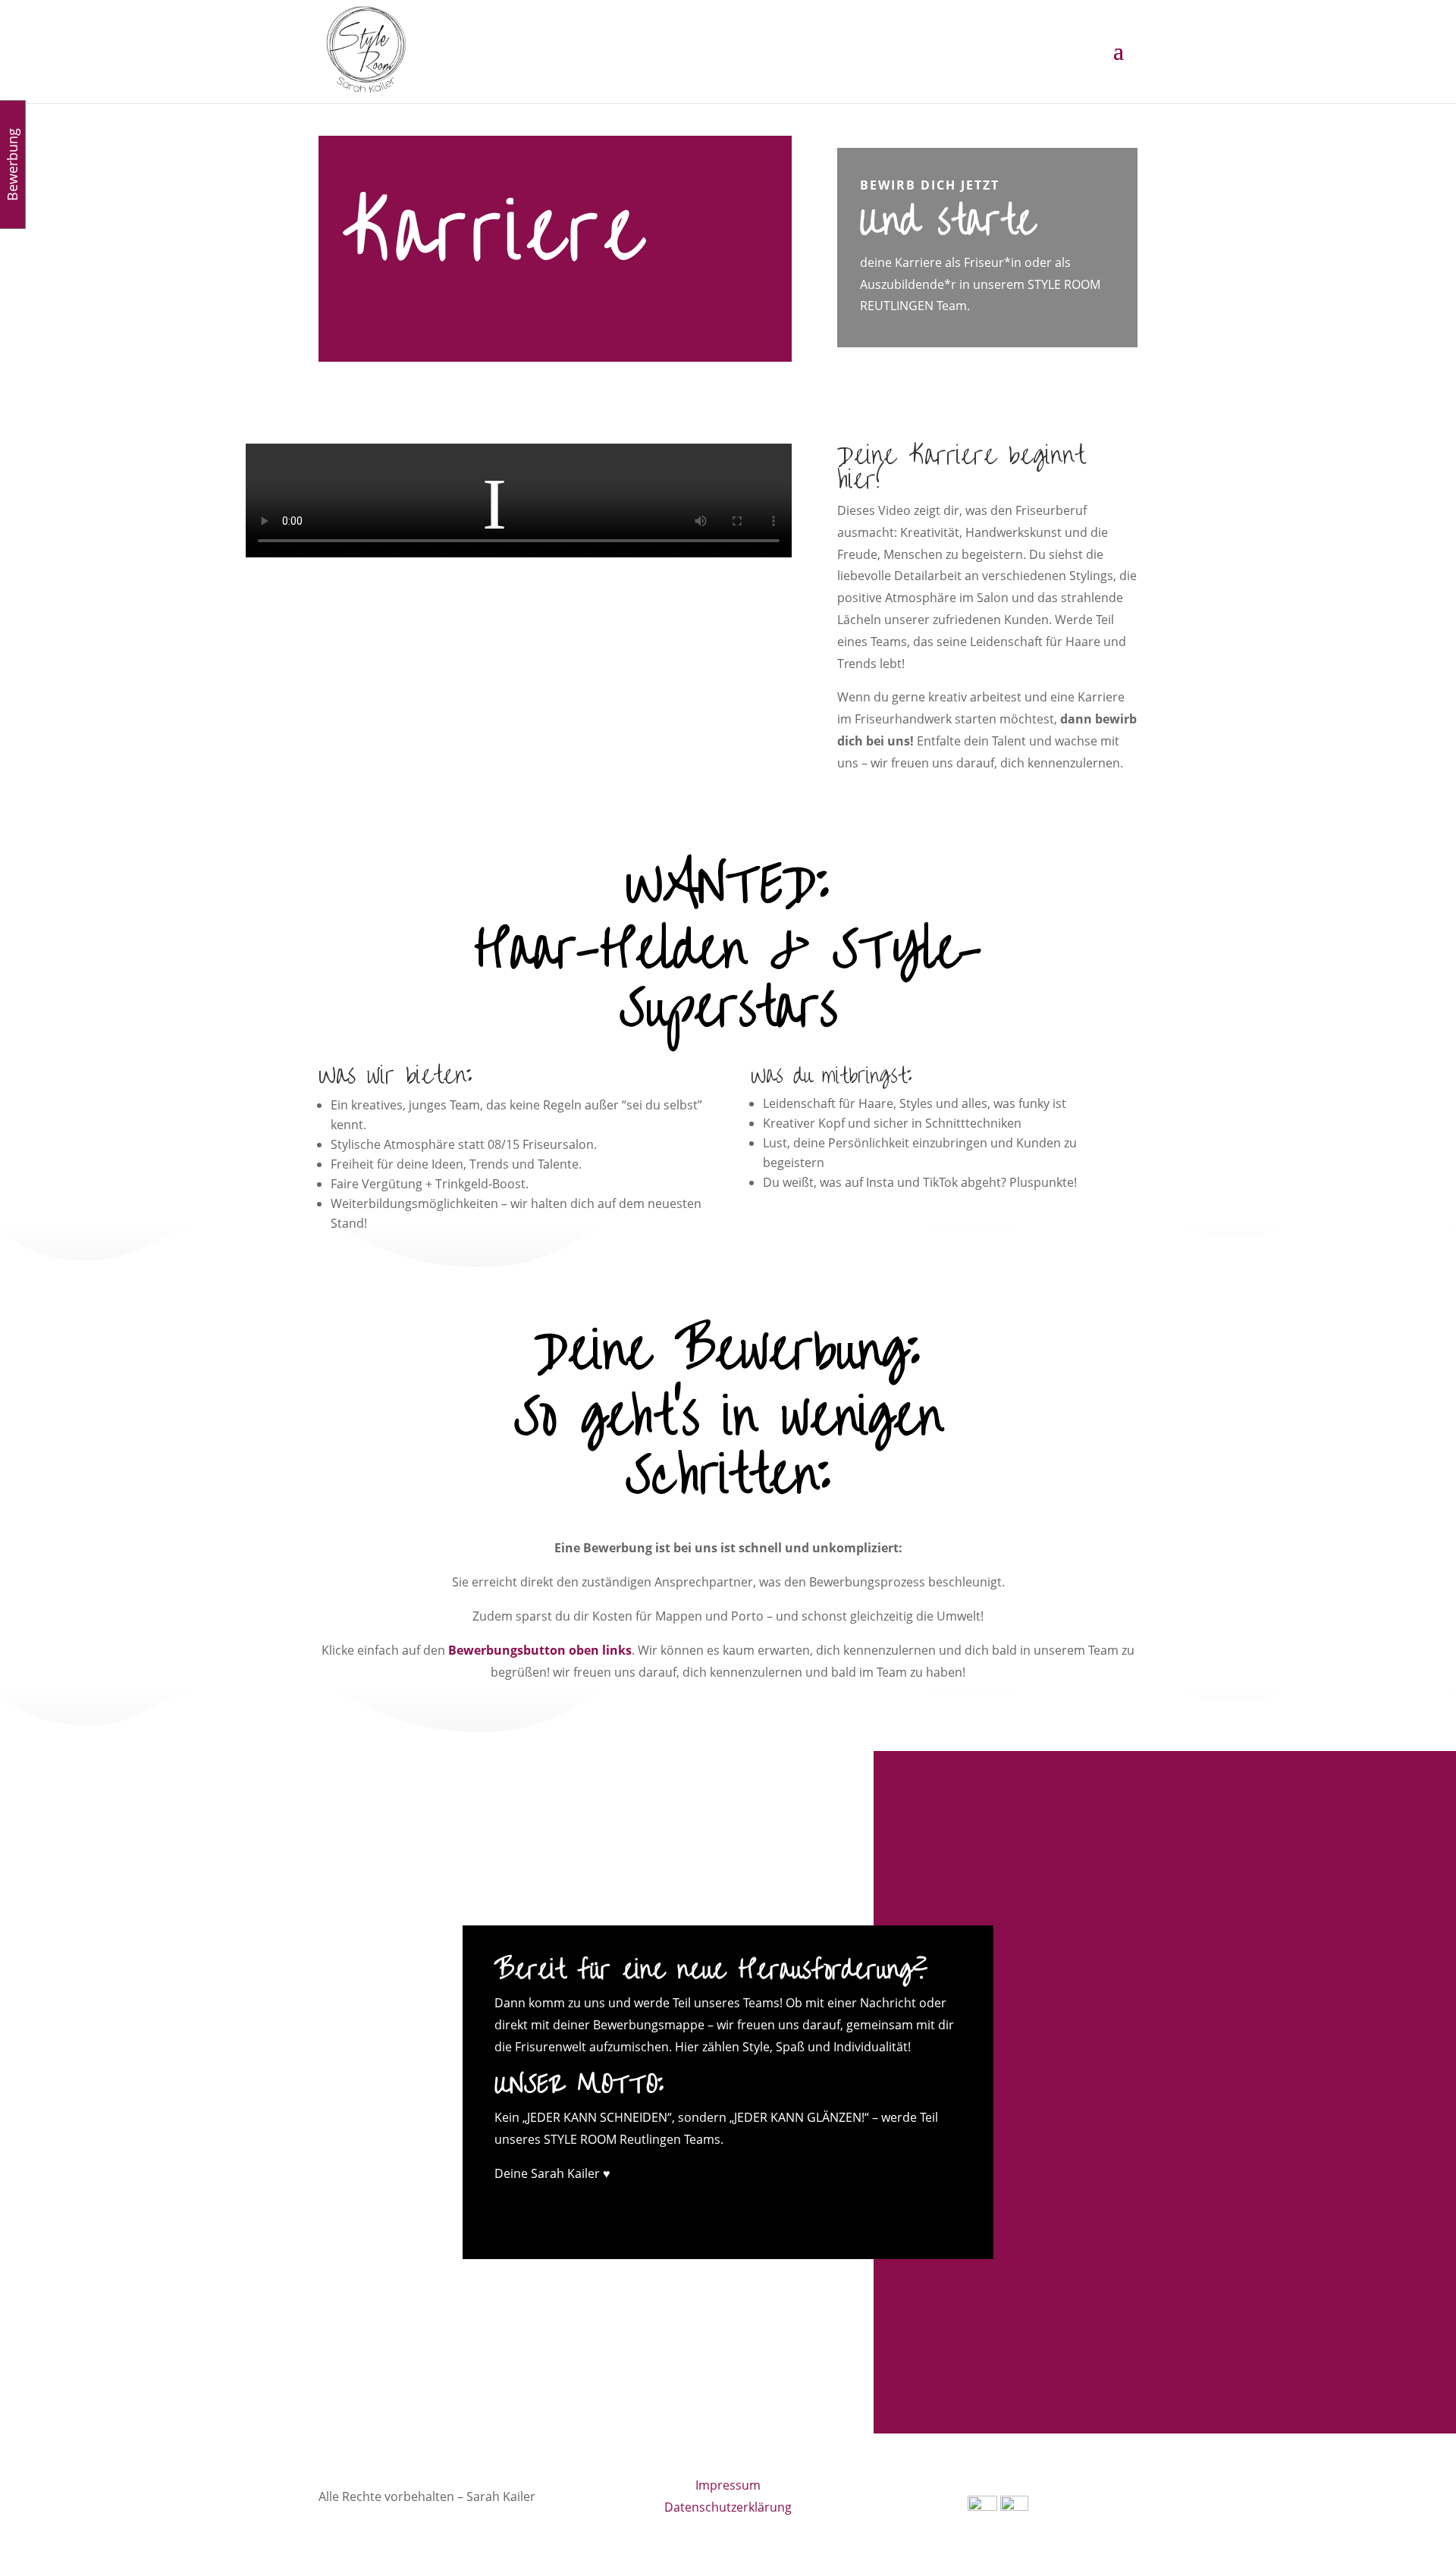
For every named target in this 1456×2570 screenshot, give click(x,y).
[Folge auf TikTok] (773, 2211)
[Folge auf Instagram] (713, 2211)
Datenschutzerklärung (728, 2507)
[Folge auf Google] (743, 2211)
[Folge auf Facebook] (682, 2211)
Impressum (728, 2485)
